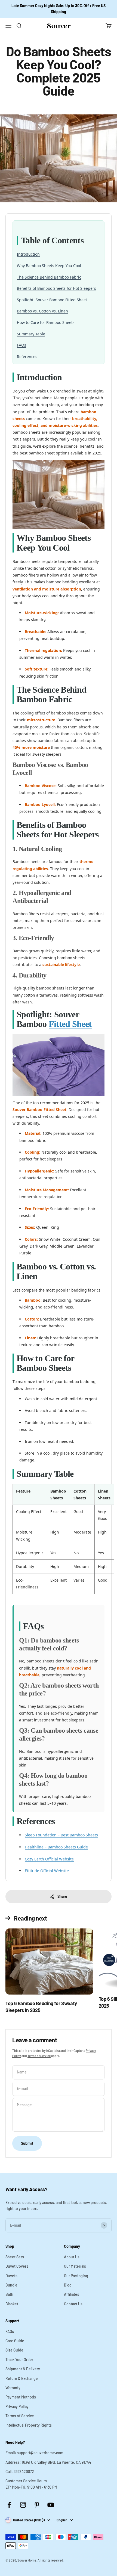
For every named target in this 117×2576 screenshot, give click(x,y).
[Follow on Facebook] (9, 2505)
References (27, 357)
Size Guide (14, 2350)
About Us (72, 2257)
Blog (68, 2285)
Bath (9, 2294)
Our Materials (75, 2266)
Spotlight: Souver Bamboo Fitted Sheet (52, 300)
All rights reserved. (51, 2560)
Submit (27, 2143)
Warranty (13, 2388)
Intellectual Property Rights (29, 2425)
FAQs (21, 345)
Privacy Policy (17, 2407)
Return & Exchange (22, 2378)
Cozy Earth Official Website (49, 1859)
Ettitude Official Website (47, 1871)
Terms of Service (39, 2056)
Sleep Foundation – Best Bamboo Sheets (61, 1835)
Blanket (12, 2304)
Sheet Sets (15, 2257)
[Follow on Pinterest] (37, 2505)
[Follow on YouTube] (51, 2505)
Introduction (28, 254)
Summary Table (31, 334)
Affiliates (72, 2294)
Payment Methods (21, 2397)
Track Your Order (19, 2360)
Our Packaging (76, 2276)
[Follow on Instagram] (23, 2505)
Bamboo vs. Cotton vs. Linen (42, 311)
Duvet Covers (17, 2266)
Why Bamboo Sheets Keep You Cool (49, 266)
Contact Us (73, 2304)
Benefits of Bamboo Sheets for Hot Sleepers (56, 288)
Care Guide (15, 2341)
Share (62, 1896)
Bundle (11, 2285)
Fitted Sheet (70, 1024)
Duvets (11, 2276)
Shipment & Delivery (23, 2369)
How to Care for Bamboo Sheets (46, 322)
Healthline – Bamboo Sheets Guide (56, 1847)
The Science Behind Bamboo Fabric (49, 277)
